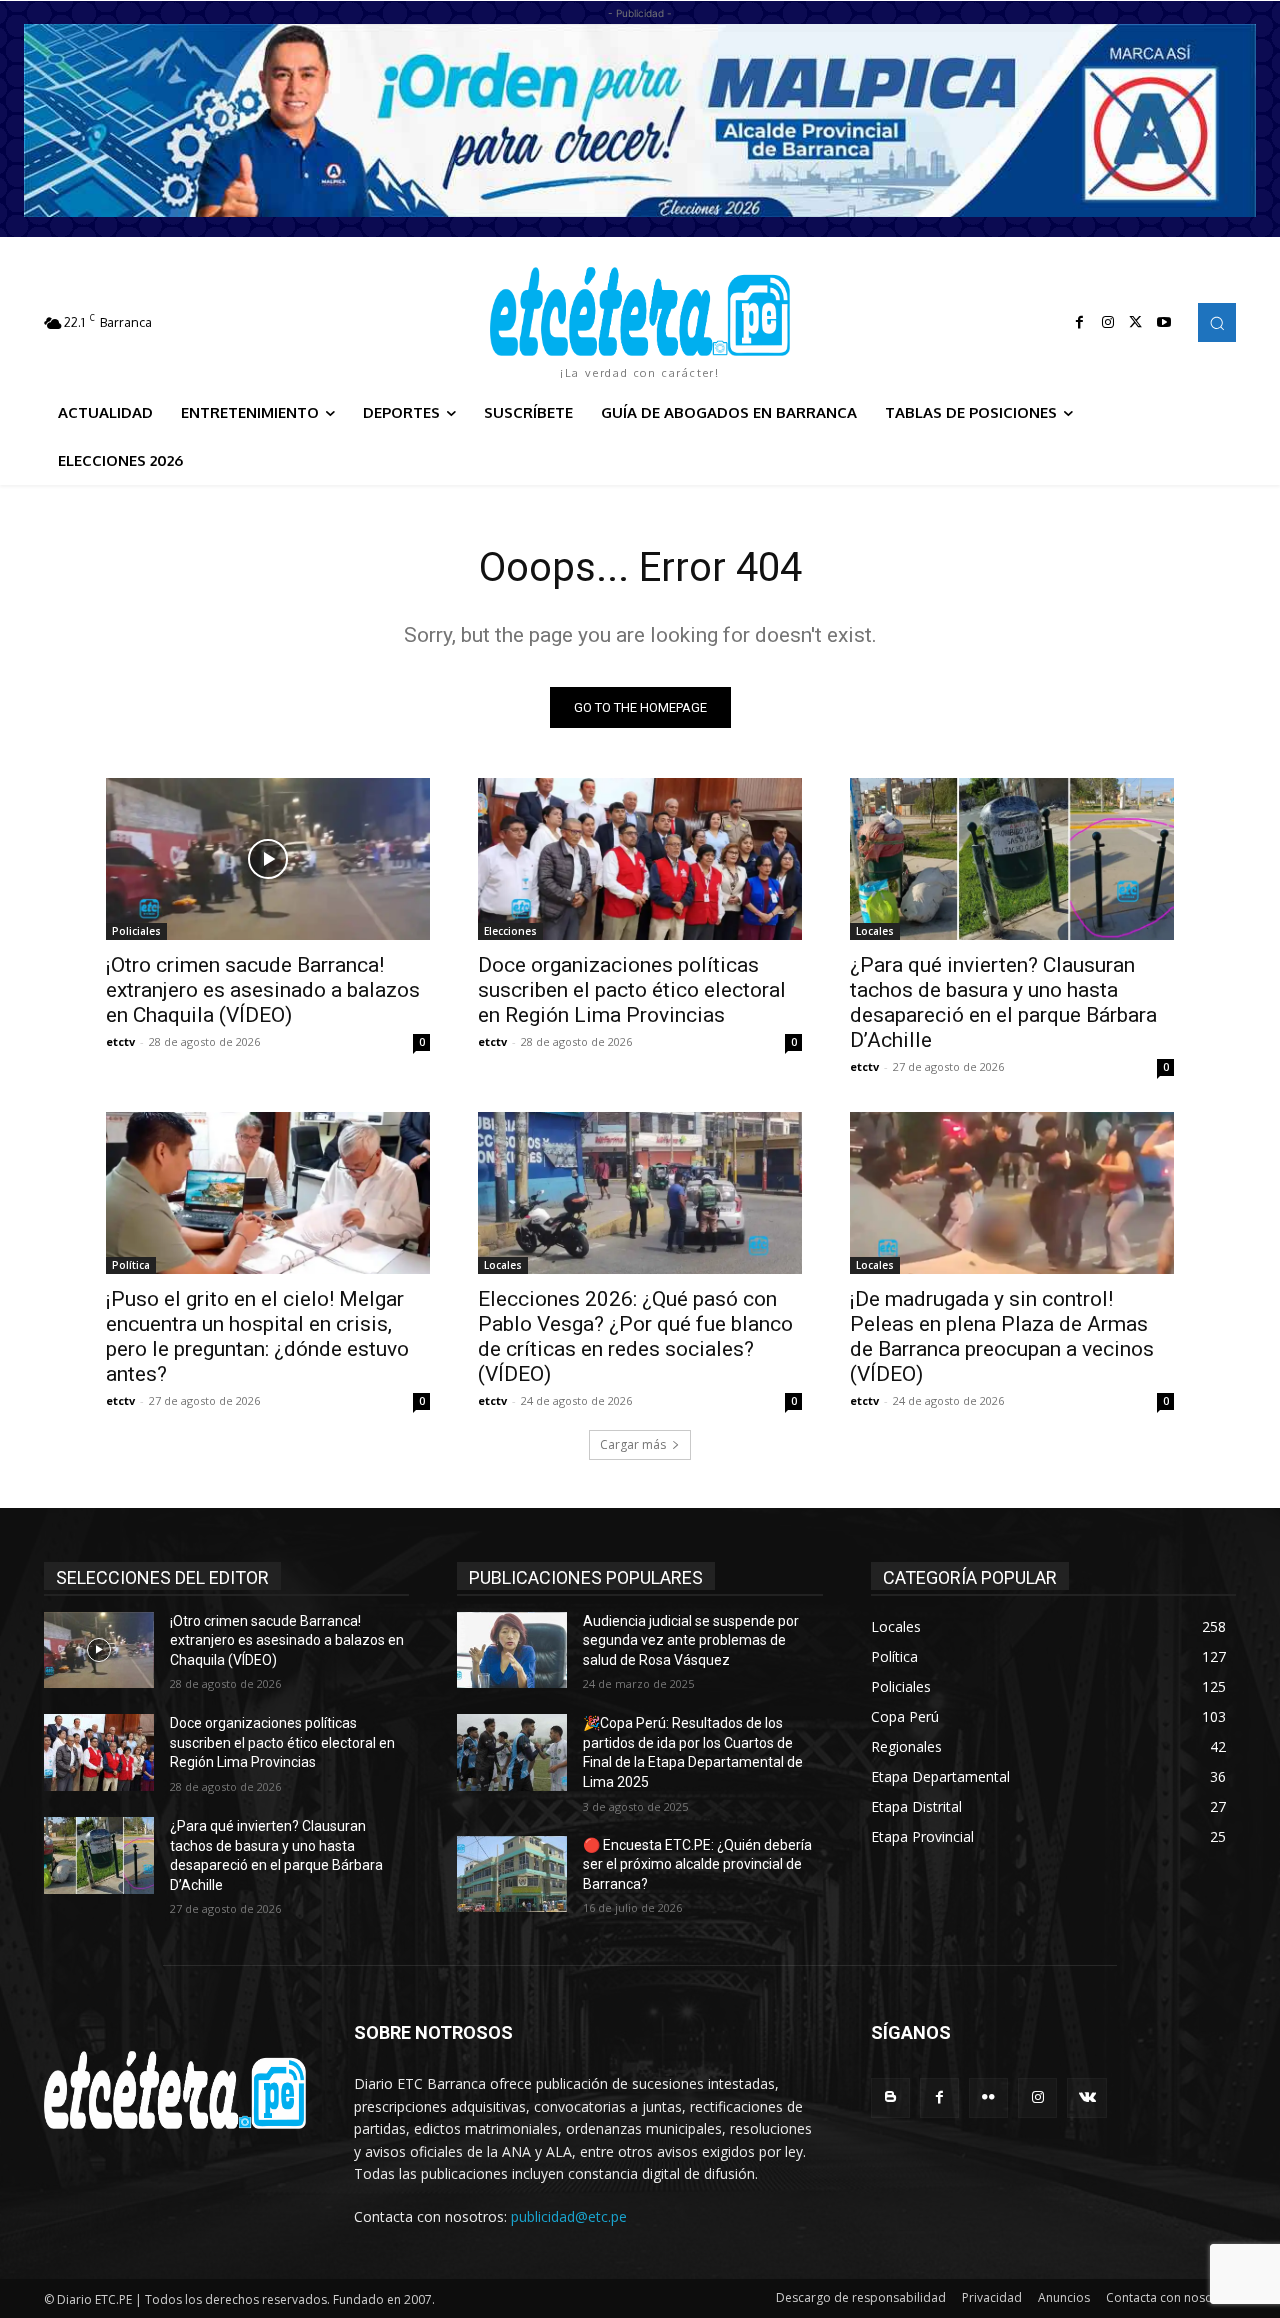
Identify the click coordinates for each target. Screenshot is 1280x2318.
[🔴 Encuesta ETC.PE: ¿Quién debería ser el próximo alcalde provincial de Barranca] (512, 1874)
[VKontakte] (1086, 2097)
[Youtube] (1164, 323)
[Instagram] (1108, 323)
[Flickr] (988, 2097)
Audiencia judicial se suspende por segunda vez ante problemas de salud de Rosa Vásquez (691, 1640)
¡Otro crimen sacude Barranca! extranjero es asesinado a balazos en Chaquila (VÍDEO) (263, 990)
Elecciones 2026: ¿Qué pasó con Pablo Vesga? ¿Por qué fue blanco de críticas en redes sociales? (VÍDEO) (635, 1336)
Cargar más (633, 1444)
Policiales (136, 931)
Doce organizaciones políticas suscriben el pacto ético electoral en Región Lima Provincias (632, 990)
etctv (120, 1041)
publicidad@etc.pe (569, 2216)
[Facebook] (1080, 323)
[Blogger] (890, 2097)
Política (131, 1265)
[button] (1217, 322)
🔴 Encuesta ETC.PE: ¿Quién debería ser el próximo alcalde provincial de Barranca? (697, 1864)
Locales (875, 931)
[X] (1136, 323)
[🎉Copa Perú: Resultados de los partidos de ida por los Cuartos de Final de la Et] (512, 1752)
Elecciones (510, 931)
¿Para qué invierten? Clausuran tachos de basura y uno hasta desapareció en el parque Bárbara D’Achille (1003, 1002)
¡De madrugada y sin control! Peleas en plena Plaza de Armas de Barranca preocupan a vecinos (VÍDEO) (1002, 1336)
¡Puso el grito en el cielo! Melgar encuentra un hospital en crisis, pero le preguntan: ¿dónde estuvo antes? (257, 1336)
